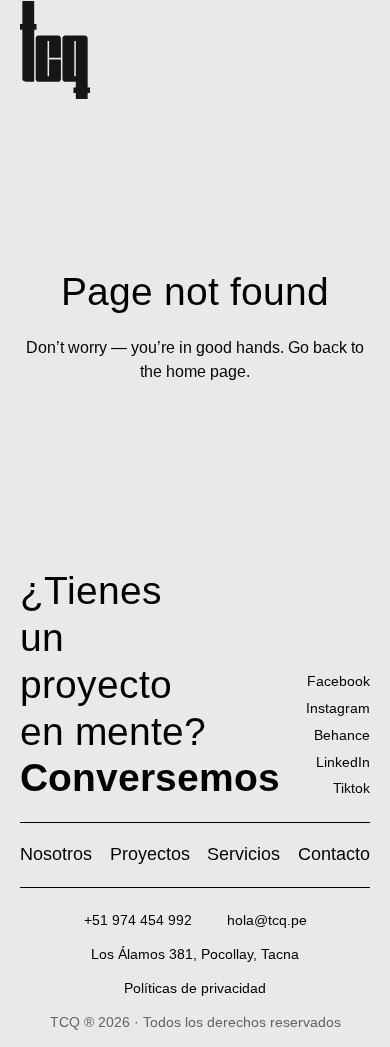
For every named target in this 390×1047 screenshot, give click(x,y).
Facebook (338, 681)
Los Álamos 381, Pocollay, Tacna (195, 954)
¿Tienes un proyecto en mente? (150, 684)
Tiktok (351, 788)
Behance (342, 735)
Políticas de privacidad (195, 988)
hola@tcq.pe (267, 920)
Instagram (338, 708)
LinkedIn (343, 762)
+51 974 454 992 (138, 920)
